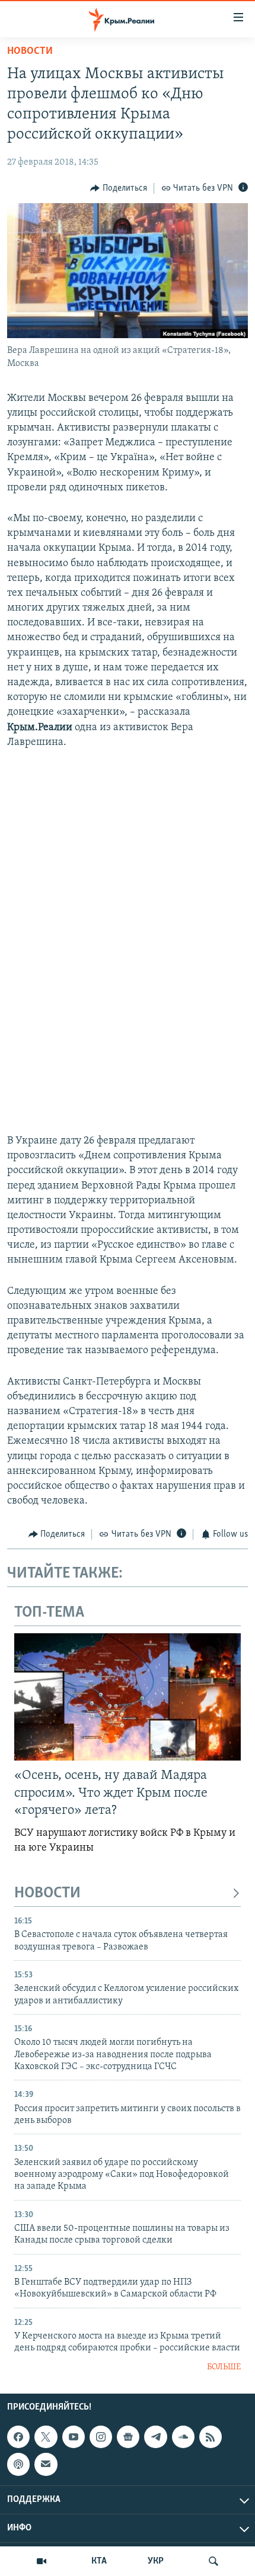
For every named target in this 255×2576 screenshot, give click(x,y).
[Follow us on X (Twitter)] (46, 2437)
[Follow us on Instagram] (101, 2437)
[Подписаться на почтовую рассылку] (46, 2464)
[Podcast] (18, 2464)
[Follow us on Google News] (128, 2437)
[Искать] (213, 2561)
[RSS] (211, 2437)
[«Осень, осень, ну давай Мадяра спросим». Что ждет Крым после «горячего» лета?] (128, 1697)
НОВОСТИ (47, 1894)
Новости (30, 52)
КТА (99, 2561)
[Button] (119, 188)
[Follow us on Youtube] (74, 2437)
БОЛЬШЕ (224, 2367)
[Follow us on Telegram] (155, 2437)
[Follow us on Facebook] (18, 2437)
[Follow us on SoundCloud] (183, 2437)
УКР (156, 2561)
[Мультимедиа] (42, 2561)
